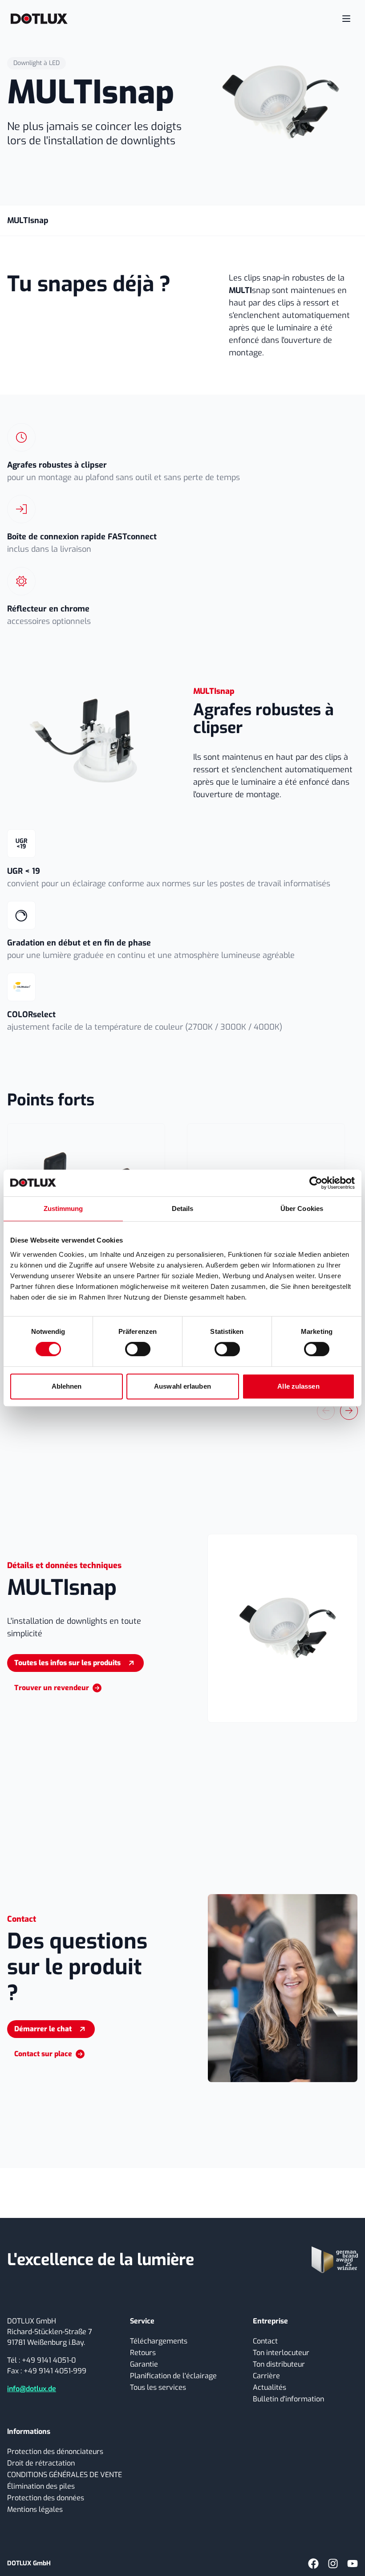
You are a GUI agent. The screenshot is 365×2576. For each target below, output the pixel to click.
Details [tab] (183, 1209)
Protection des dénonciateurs (55, 2452)
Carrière (266, 2376)
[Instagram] (333, 2564)
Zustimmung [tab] (63, 1209)
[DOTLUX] (39, 19)
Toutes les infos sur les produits (67, 1663)
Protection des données (46, 2498)
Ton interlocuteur (281, 2353)
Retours (143, 2353)
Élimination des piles (41, 2486)
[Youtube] (353, 2564)
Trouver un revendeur (52, 1688)
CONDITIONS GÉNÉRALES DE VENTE (65, 2475)
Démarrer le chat (43, 2029)
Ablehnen (67, 1386)
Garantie (144, 2364)
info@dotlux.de (32, 2389)
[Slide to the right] (349, 1411)
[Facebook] (313, 2564)
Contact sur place (43, 2054)
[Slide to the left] (326, 1411)
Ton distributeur (279, 2364)
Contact (265, 2341)
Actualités (270, 2387)
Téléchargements (159, 2341)
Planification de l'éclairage (173, 2376)
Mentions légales (35, 2509)
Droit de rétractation (41, 2463)
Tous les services (158, 2387)
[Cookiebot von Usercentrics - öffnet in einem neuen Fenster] (316, 1183)
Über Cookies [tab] (302, 1209)
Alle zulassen (298, 1386)
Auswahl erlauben (182, 1386)
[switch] (138, 1349)
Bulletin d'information (288, 2399)
